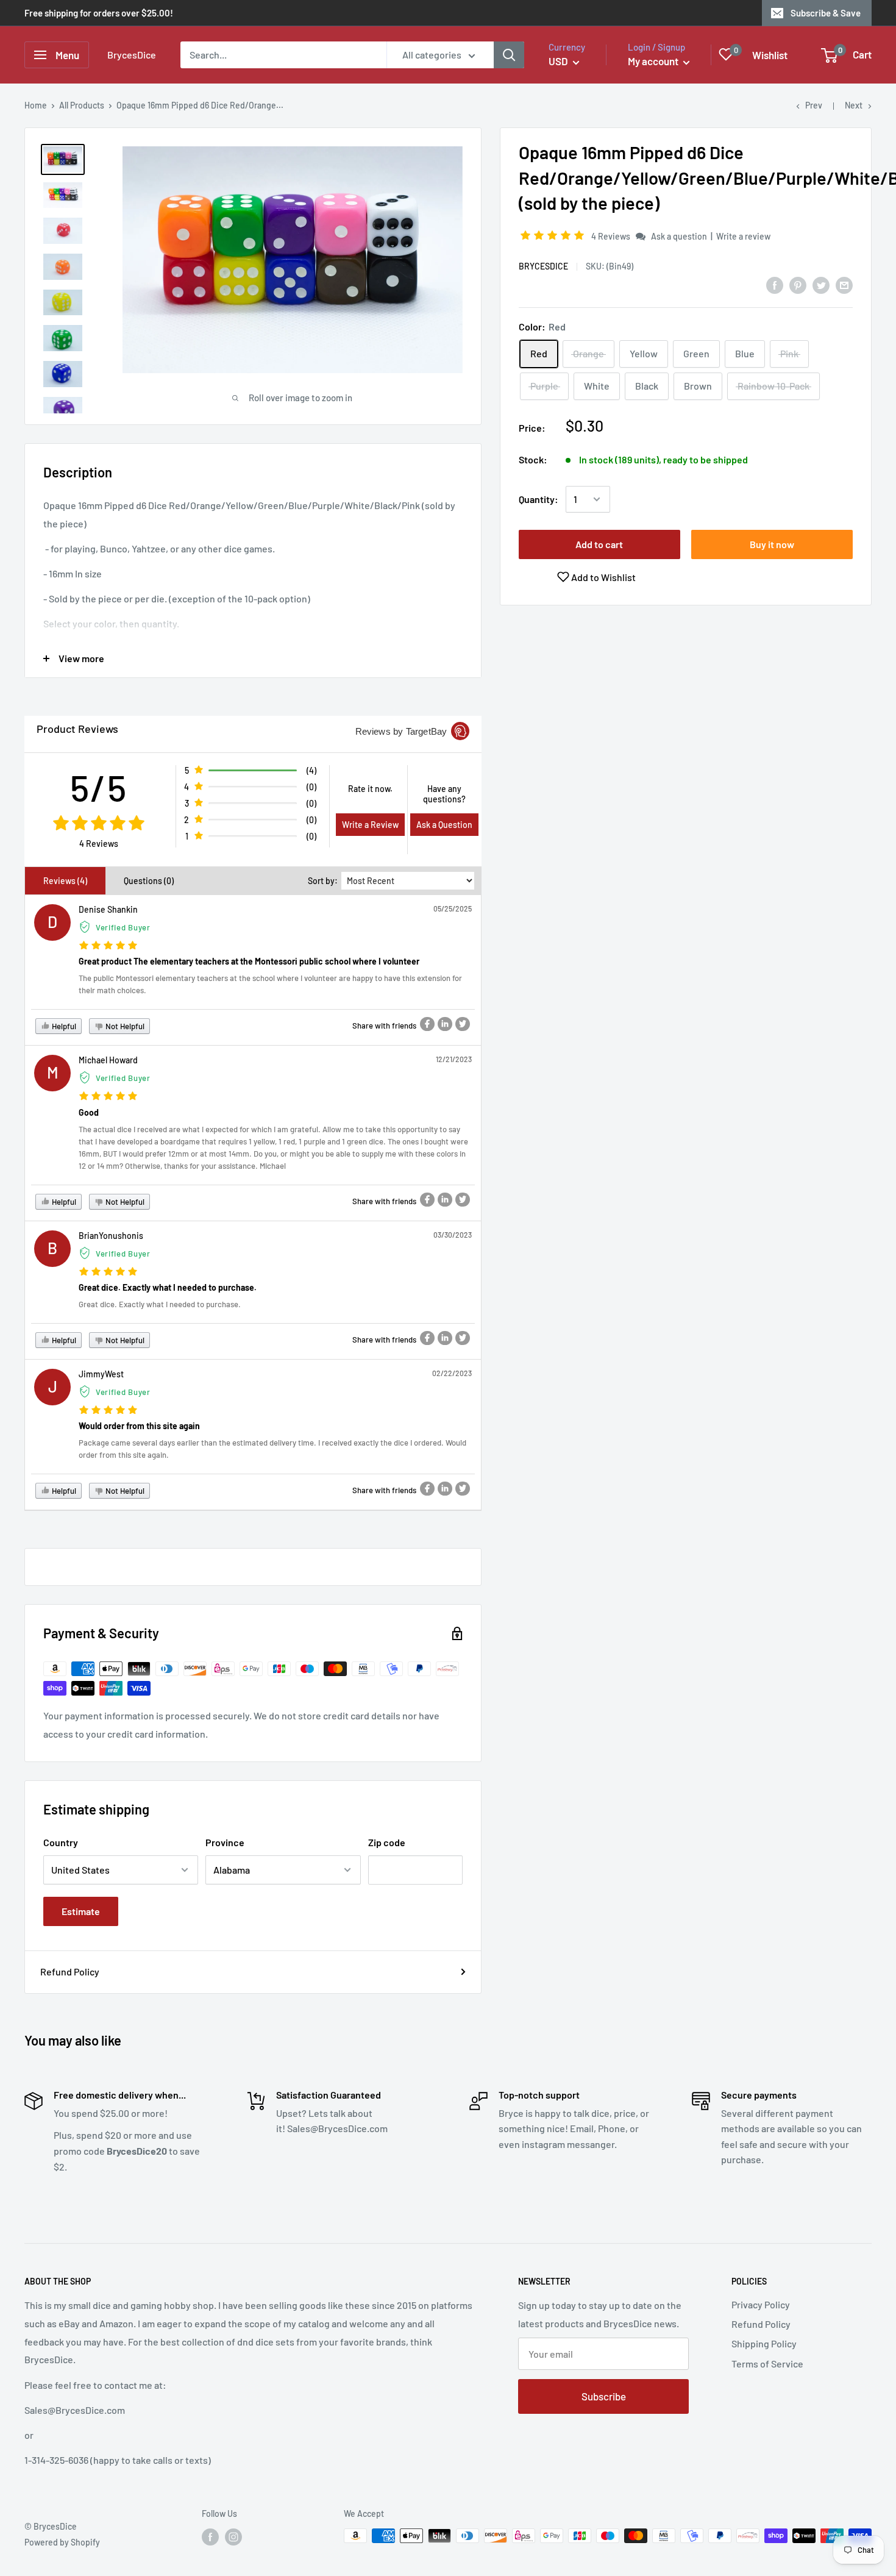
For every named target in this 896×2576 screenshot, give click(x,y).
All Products (82, 105)
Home (36, 105)
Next (854, 105)
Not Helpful (124, 1026)
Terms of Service (767, 2364)
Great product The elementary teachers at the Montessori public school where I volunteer (249, 961)
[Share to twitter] (463, 1024)
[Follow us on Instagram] (233, 2537)
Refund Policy (70, 1971)
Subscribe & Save (826, 13)
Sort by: (323, 881)
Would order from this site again (139, 1426)
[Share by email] (844, 284)
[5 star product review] (108, 946)
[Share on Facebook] (775, 284)
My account (654, 61)
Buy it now (772, 544)
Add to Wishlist (603, 577)
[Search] (509, 55)
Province (225, 1842)
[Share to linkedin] (445, 1024)
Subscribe (604, 2396)
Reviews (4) (65, 881)
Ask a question (679, 236)
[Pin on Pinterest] (798, 284)
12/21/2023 (454, 1059)
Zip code (387, 1842)
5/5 (99, 787)
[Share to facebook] (427, 1024)
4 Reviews (612, 236)
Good (89, 1112)
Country (61, 1842)
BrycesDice (543, 266)
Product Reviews (77, 729)
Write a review (743, 236)
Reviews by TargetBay (401, 731)
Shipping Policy (764, 2343)
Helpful (63, 1026)
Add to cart (599, 544)
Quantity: (539, 499)
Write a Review (370, 825)
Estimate (81, 1911)
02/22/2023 (452, 1373)
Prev (814, 105)
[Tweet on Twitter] (821, 284)
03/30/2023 (453, 1235)
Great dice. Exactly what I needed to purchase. (168, 1287)
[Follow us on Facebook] (210, 2537)
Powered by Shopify (62, 2542)
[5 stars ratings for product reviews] (98, 824)
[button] (554, 236)
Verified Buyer (123, 927)
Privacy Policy (761, 2304)
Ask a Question (444, 825)
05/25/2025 (453, 908)
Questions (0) (149, 881)
